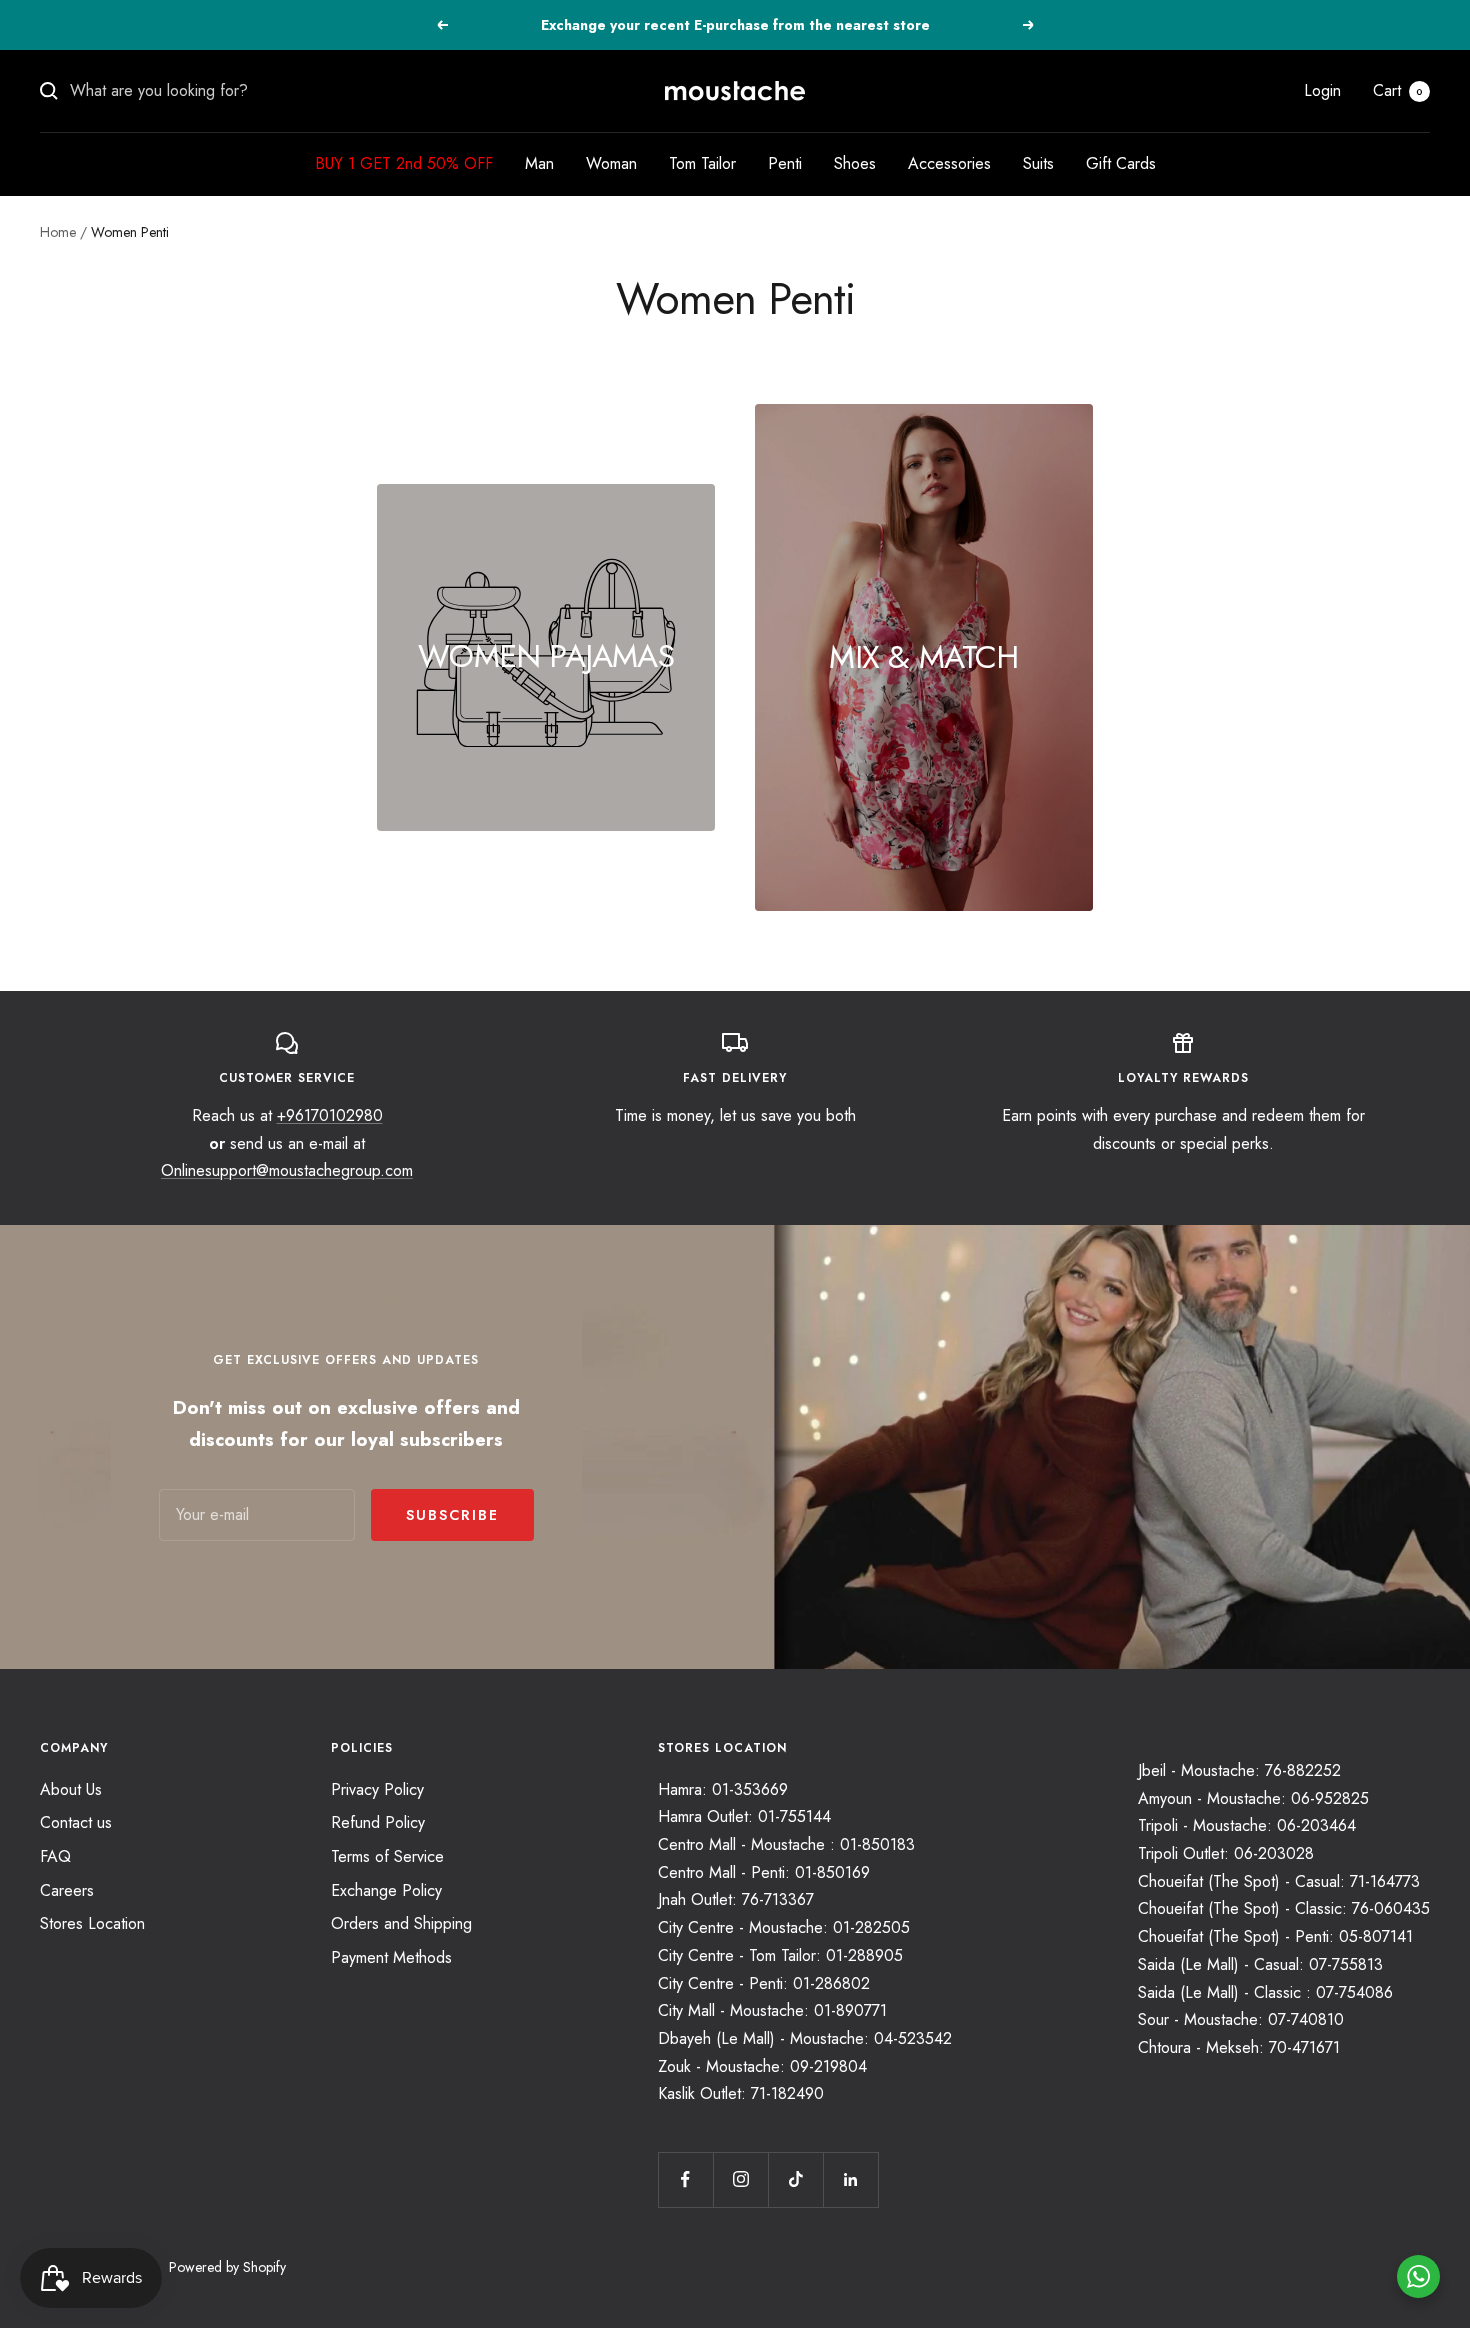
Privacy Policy (377, 1789)
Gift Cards (1121, 163)
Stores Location (92, 1923)
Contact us (76, 1822)
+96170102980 (330, 1115)
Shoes (855, 163)
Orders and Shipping (401, 1923)
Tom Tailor (702, 163)
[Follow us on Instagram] (740, 2179)
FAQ (55, 1856)
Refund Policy (378, 1822)
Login (1322, 90)
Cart (1398, 90)
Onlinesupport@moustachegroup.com (287, 1170)
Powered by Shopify (227, 2267)
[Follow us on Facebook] (685, 2179)
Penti (785, 163)
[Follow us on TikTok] (795, 2179)
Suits (1038, 163)
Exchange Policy (386, 1890)
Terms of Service (387, 1856)
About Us (71, 1789)
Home (58, 232)
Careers (67, 1890)
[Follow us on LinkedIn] (850, 2179)
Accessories (949, 163)
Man (539, 163)
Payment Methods (391, 1957)
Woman (611, 163)
